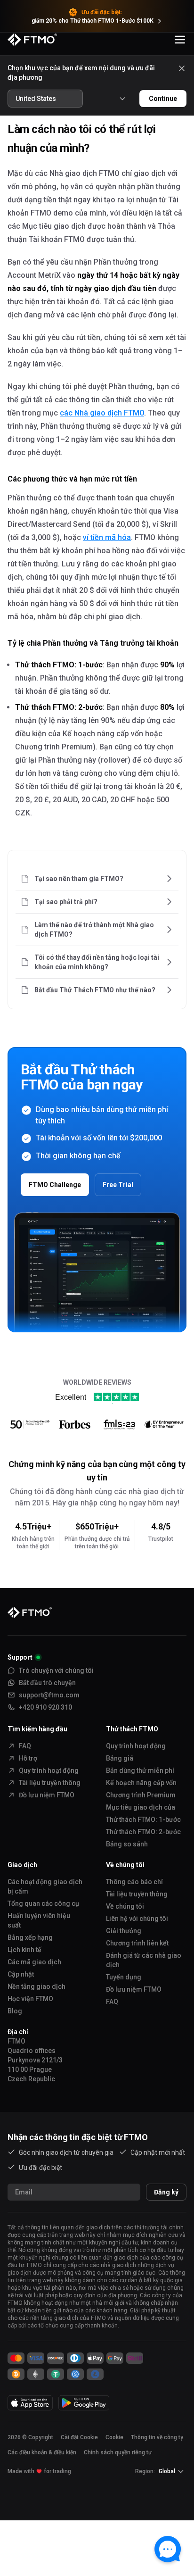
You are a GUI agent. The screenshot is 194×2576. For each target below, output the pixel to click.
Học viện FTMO (30, 1999)
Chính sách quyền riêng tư (118, 2452)
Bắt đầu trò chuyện (47, 1683)
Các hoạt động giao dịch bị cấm (45, 1886)
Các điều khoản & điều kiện (42, 2452)
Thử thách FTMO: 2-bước (143, 1832)
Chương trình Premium (141, 1795)
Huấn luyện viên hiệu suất (39, 1920)
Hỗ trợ (28, 1758)
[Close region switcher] (182, 68)
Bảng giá (120, 1758)
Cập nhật (21, 1974)
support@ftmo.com (49, 1695)
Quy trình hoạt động (49, 1770)
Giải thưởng (124, 1931)
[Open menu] (180, 40)
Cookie (114, 2437)
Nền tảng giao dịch (36, 1986)
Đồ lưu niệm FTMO (47, 1795)
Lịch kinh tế (24, 1950)
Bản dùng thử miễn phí (140, 1770)
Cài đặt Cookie (79, 2437)
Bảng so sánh (127, 1844)
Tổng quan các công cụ (43, 1903)
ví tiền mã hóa (107, 537)
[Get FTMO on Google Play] (84, 2403)
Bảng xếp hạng (30, 1937)
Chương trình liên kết (137, 1943)
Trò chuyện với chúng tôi (56, 1670)
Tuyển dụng (124, 1977)
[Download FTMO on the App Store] (30, 2403)
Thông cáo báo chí (134, 1882)
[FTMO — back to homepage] (32, 40)
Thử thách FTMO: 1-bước (143, 1820)
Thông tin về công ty (157, 2437)
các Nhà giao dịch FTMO (102, 413)
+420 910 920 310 (45, 1707)
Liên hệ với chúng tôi (137, 1919)
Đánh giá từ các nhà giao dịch (144, 1960)
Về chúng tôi (125, 1906)
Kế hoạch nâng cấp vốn (141, 1783)
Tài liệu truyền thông (50, 1783)
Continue (163, 99)
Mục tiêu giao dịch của (141, 1807)
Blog (15, 2011)
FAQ (25, 1746)
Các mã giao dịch (34, 1962)
